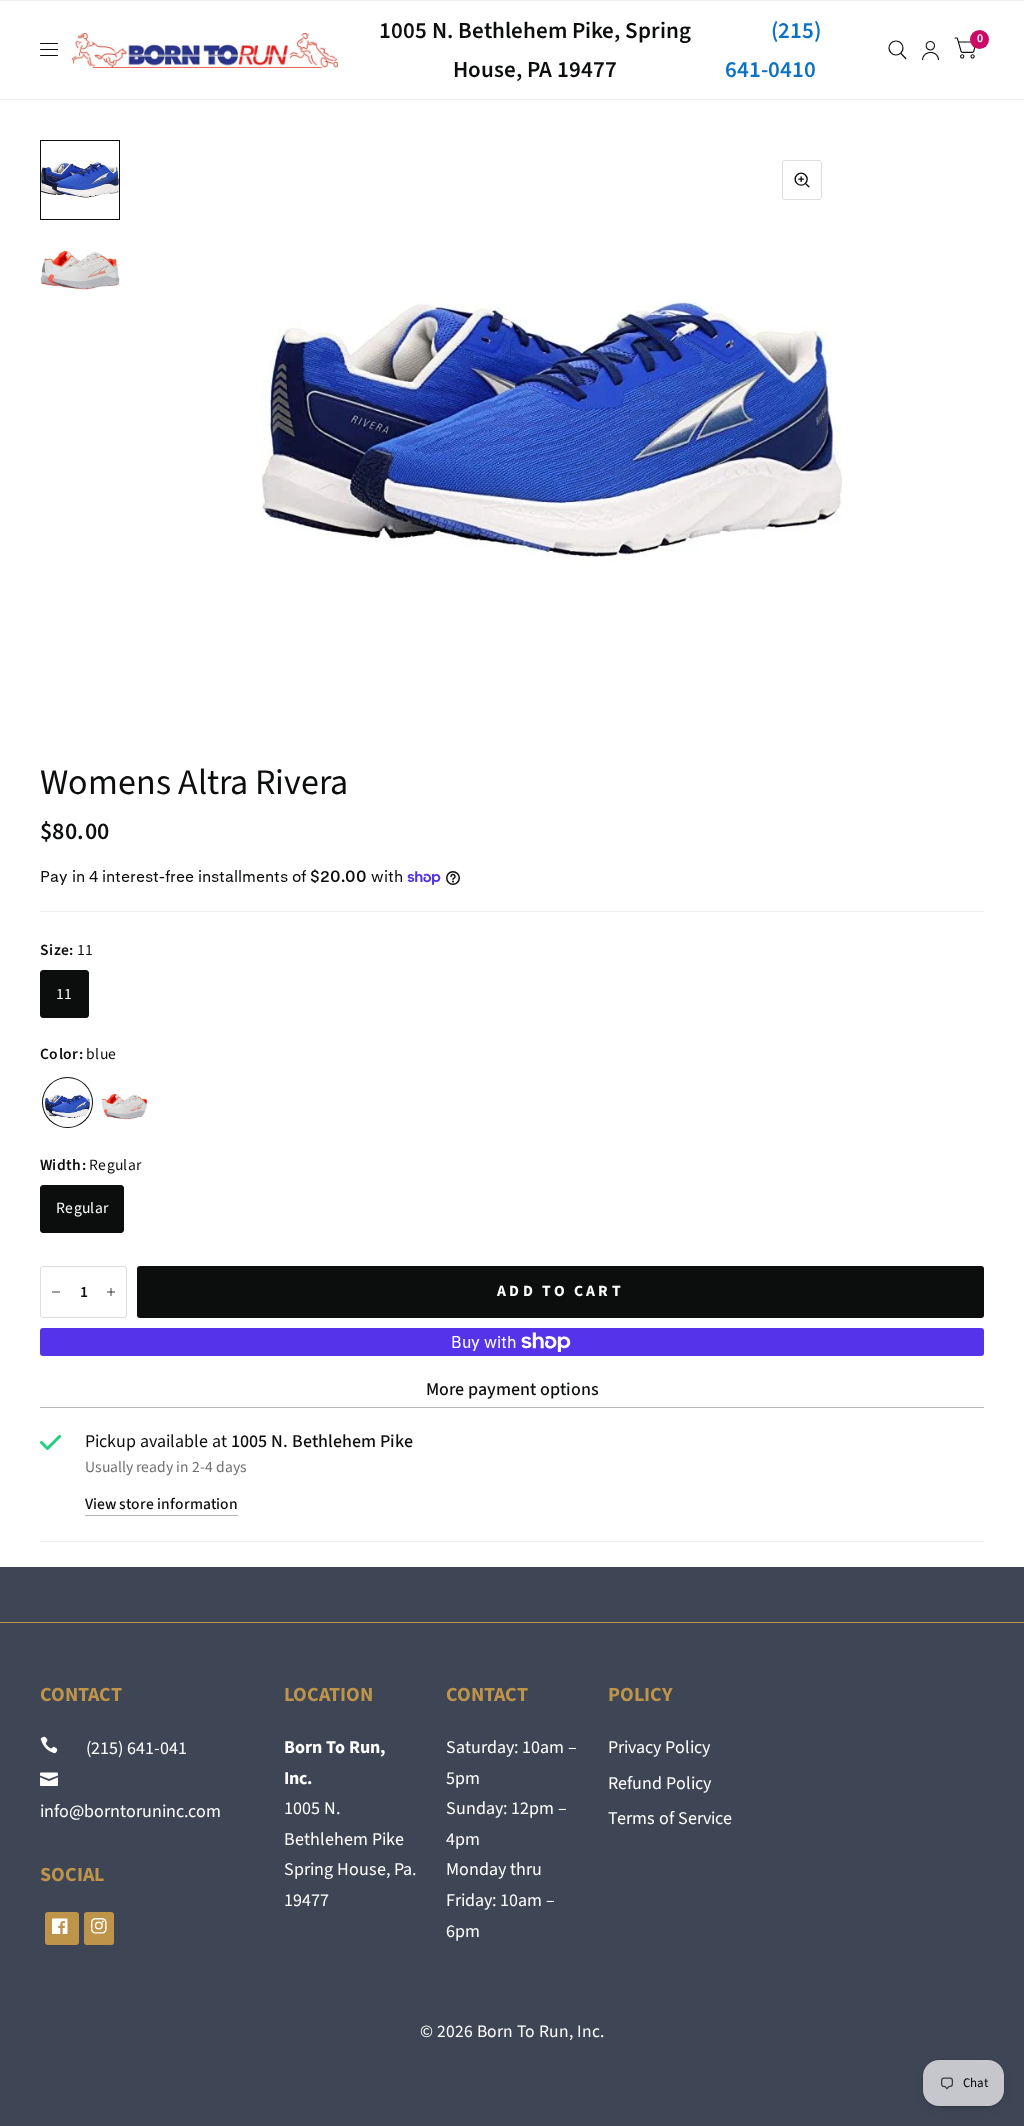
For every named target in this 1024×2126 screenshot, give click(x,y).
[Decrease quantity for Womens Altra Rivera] (56, 1292)
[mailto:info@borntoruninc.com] (51, 1780)
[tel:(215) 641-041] (51, 1748)
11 (64, 994)
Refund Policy (659, 1783)
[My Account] (930, 50)
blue (67, 1102)
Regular (82, 1208)
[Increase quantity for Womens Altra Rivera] (111, 1292)
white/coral (124, 1102)
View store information (161, 1505)
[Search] (897, 50)
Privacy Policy (659, 1747)
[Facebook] (62, 1928)
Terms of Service (670, 1818)
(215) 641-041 (124, 1748)
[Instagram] (99, 1928)
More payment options (512, 1389)
